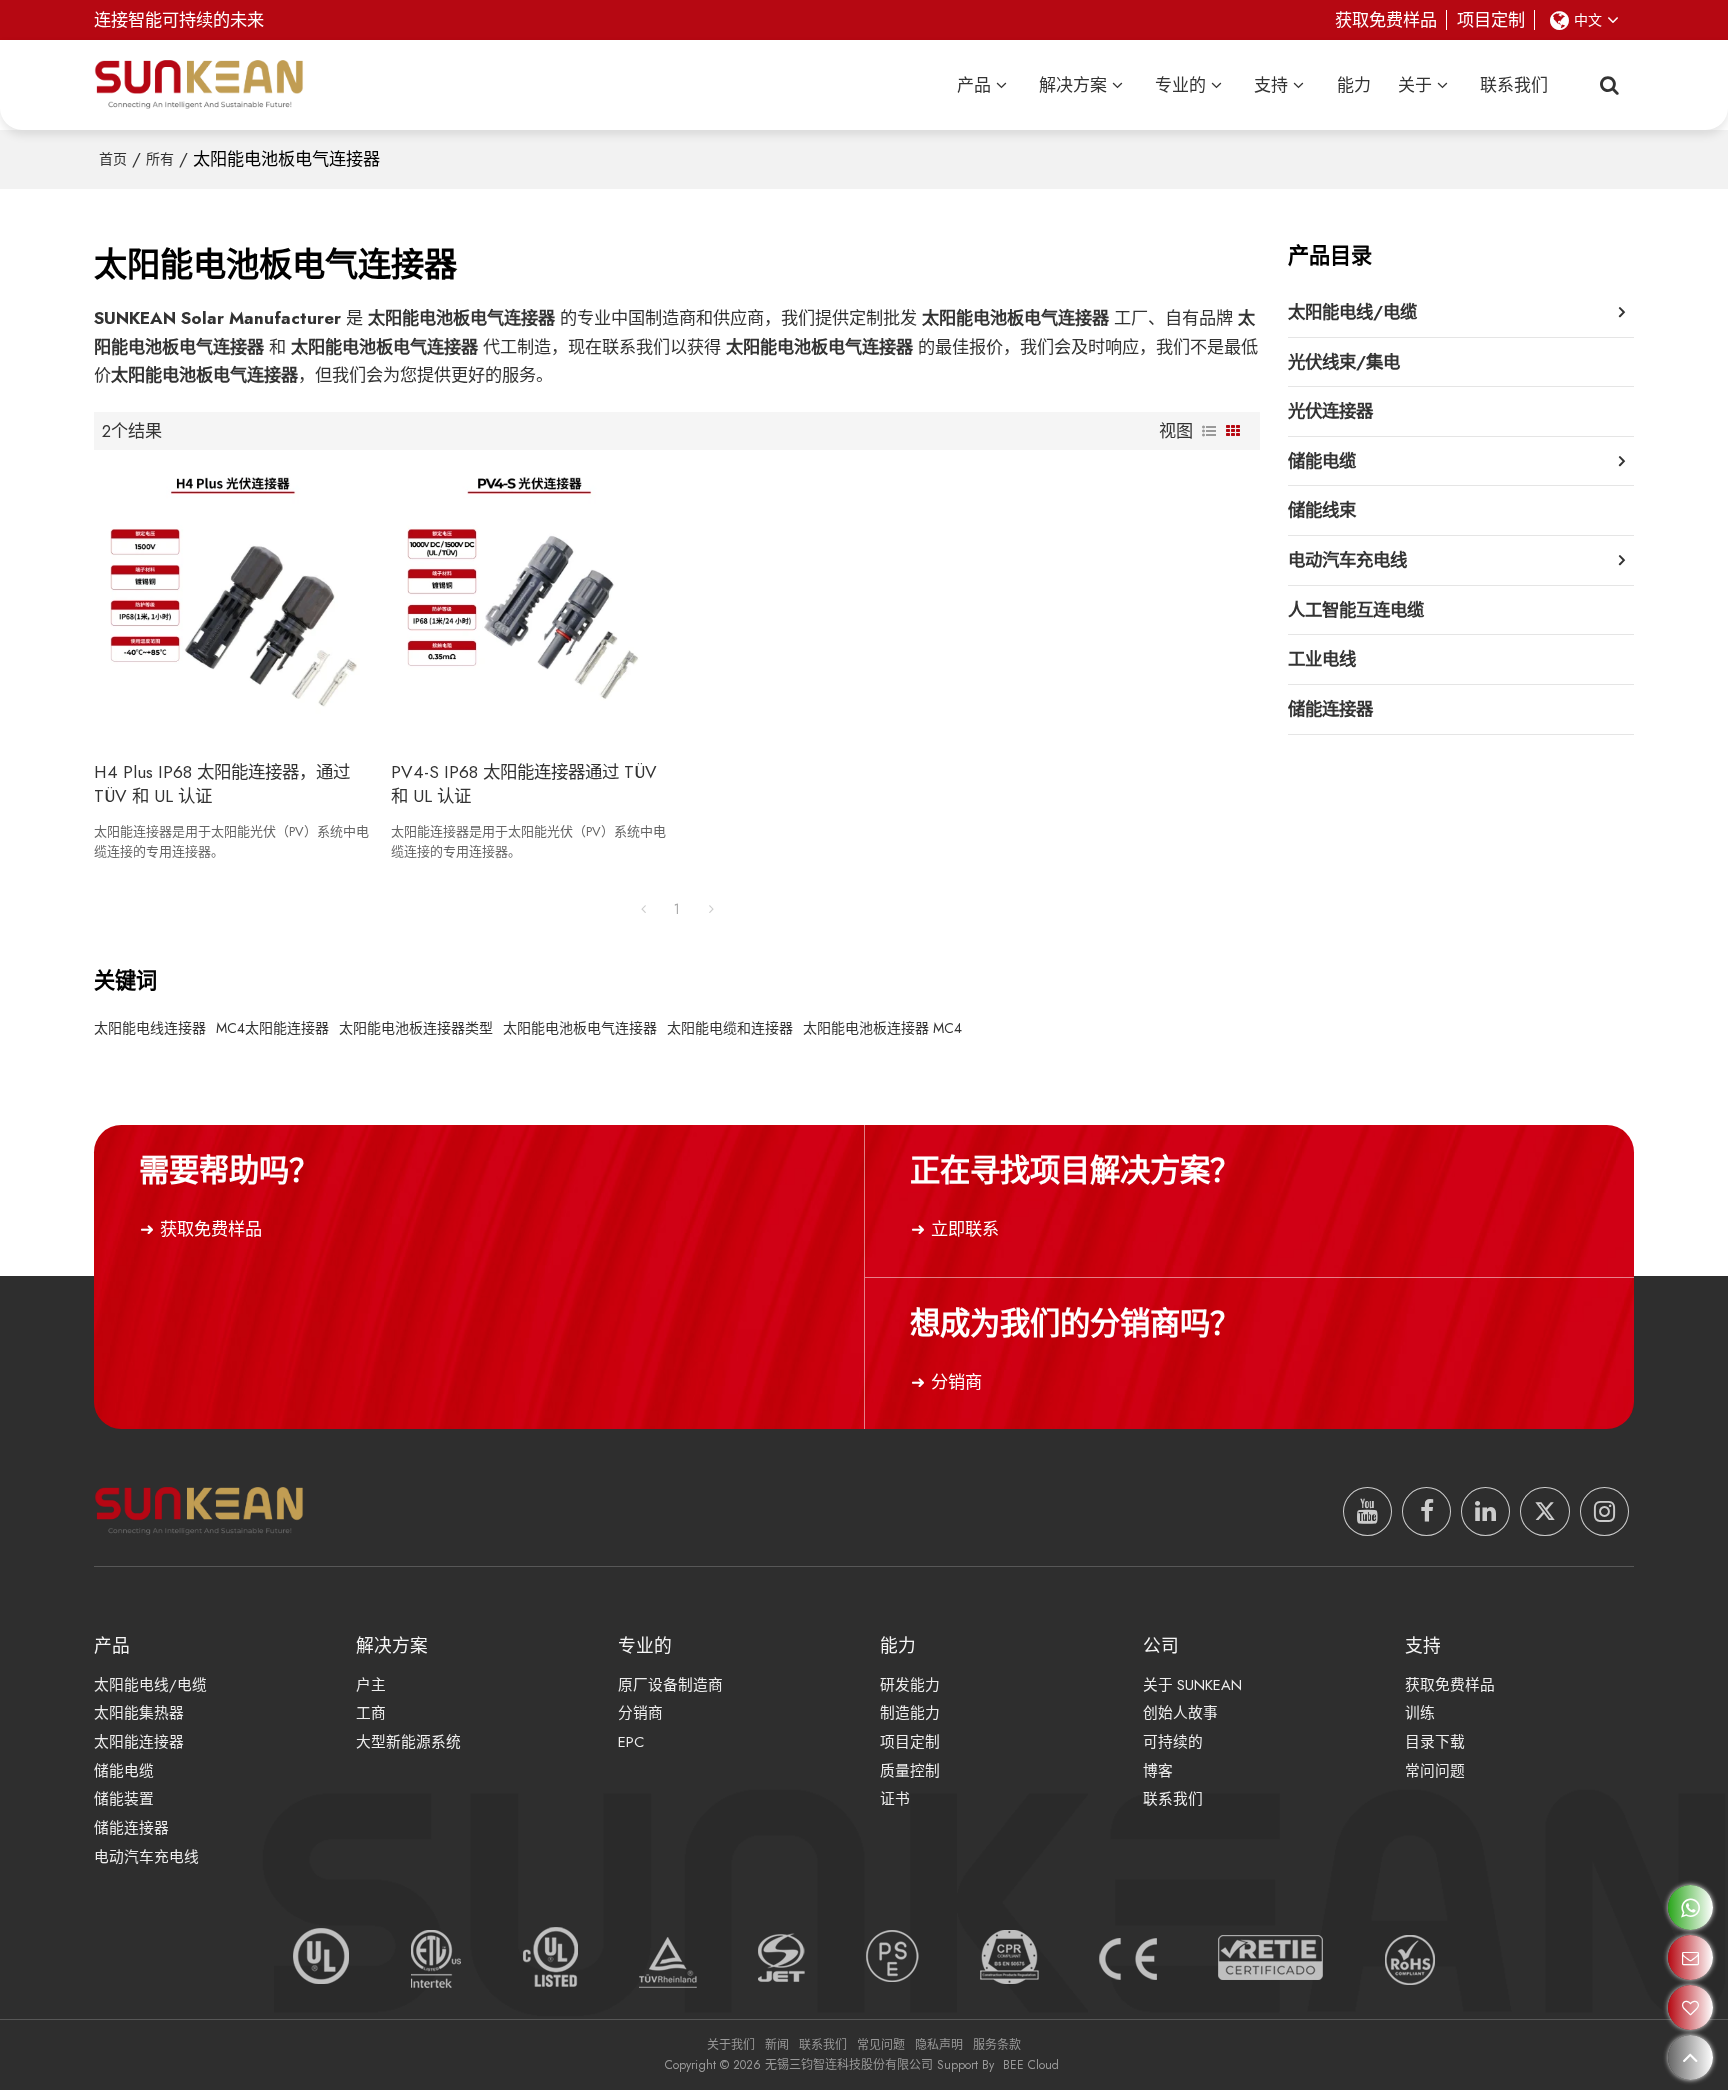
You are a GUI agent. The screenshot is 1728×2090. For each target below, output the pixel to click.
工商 (371, 1713)
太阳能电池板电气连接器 (580, 1028)
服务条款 (997, 2045)
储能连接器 (131, 1828)
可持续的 (1173, 1742)
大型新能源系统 (408, 1742)
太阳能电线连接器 (150, 1028)
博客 (1158, 1771)
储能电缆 (124, 1771)
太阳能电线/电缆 (150, 1685)
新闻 (777, 2045)
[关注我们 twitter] (1544, 1511)
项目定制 (1491, 20)
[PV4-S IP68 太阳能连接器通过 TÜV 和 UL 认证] (529, 605)
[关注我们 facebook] (1426, 1511)
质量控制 (910, 1771)
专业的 (1180, 85)
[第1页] (643, 909)
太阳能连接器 (139, 1742)
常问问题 (1435, 1771)
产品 (974, 85)
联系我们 (1514, 85)
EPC (631, 1742)
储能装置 (124, 1799)
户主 (371, 1685)
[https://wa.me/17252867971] (1690, 1907)
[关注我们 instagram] (1604, 1511)
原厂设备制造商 (670, 1685)
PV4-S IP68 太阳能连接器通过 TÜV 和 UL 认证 (524, 784)
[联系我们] (1690, 1957)
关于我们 (731, 2045)
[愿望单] (1690, 2007)
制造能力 (910, 1713)
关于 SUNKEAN (1192, 1685)
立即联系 (965, 1229)
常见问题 (881, 2045)
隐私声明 (939, 2045)
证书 (895, 1799)
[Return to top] (1690, 2057)
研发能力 (910, 1685)
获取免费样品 (1386, 20)
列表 (1209, 431)
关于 (1415, 85)
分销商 (956, 1382)
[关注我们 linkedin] (1485, 1511)
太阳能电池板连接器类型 (416, 1028)
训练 (1420, 1713)
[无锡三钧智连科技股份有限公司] (199, 84)
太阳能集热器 (139, 1713)
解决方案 (1073, 85)
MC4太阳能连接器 (272, 1028)
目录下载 (1435, 1742)
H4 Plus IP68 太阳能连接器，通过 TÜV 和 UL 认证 (222, 784)
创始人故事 (1180, 1713)
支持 (1271, 85)
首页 (113, 159)
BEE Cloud (1031, 2065)
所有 (160, 159)
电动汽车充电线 (146, 1857)
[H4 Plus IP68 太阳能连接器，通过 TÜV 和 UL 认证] (232, 605)
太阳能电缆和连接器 (730, 1028)
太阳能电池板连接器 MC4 (882, 1028)
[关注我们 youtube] (1367, 1511)
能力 (1354, 85)
